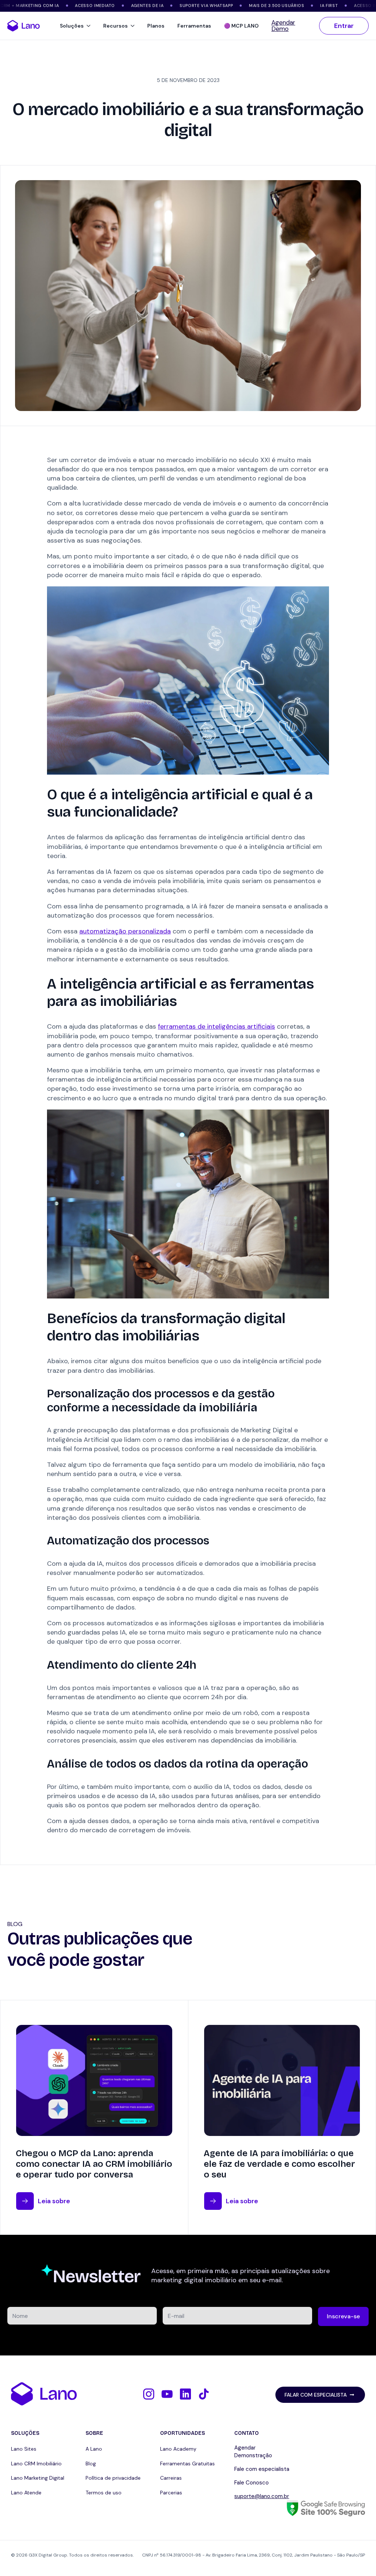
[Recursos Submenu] (134, 26)
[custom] (149, 2394)
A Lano (94, 2449)
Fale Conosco (252, 2483)
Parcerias (171, 2493)
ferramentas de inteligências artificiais (216, 1026)
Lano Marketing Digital (38, 2478)
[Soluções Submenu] (90, 26)
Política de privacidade (113, 2478)
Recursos (115, 26)
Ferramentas (194, 26)
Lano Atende (26, 2493)
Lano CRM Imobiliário (36, 2464)
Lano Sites (24, 2449)
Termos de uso (104, 2493)
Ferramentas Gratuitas (187, 2464)
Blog (91, 2464)
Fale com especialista (262, 2469)
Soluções (72, 26)
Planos (156, 26)
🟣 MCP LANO (241, 26)
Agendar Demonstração (253, 2452)
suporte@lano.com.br (262, 2496)
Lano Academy (178, 2449)
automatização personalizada (125, 931)
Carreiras (171, 2478)
